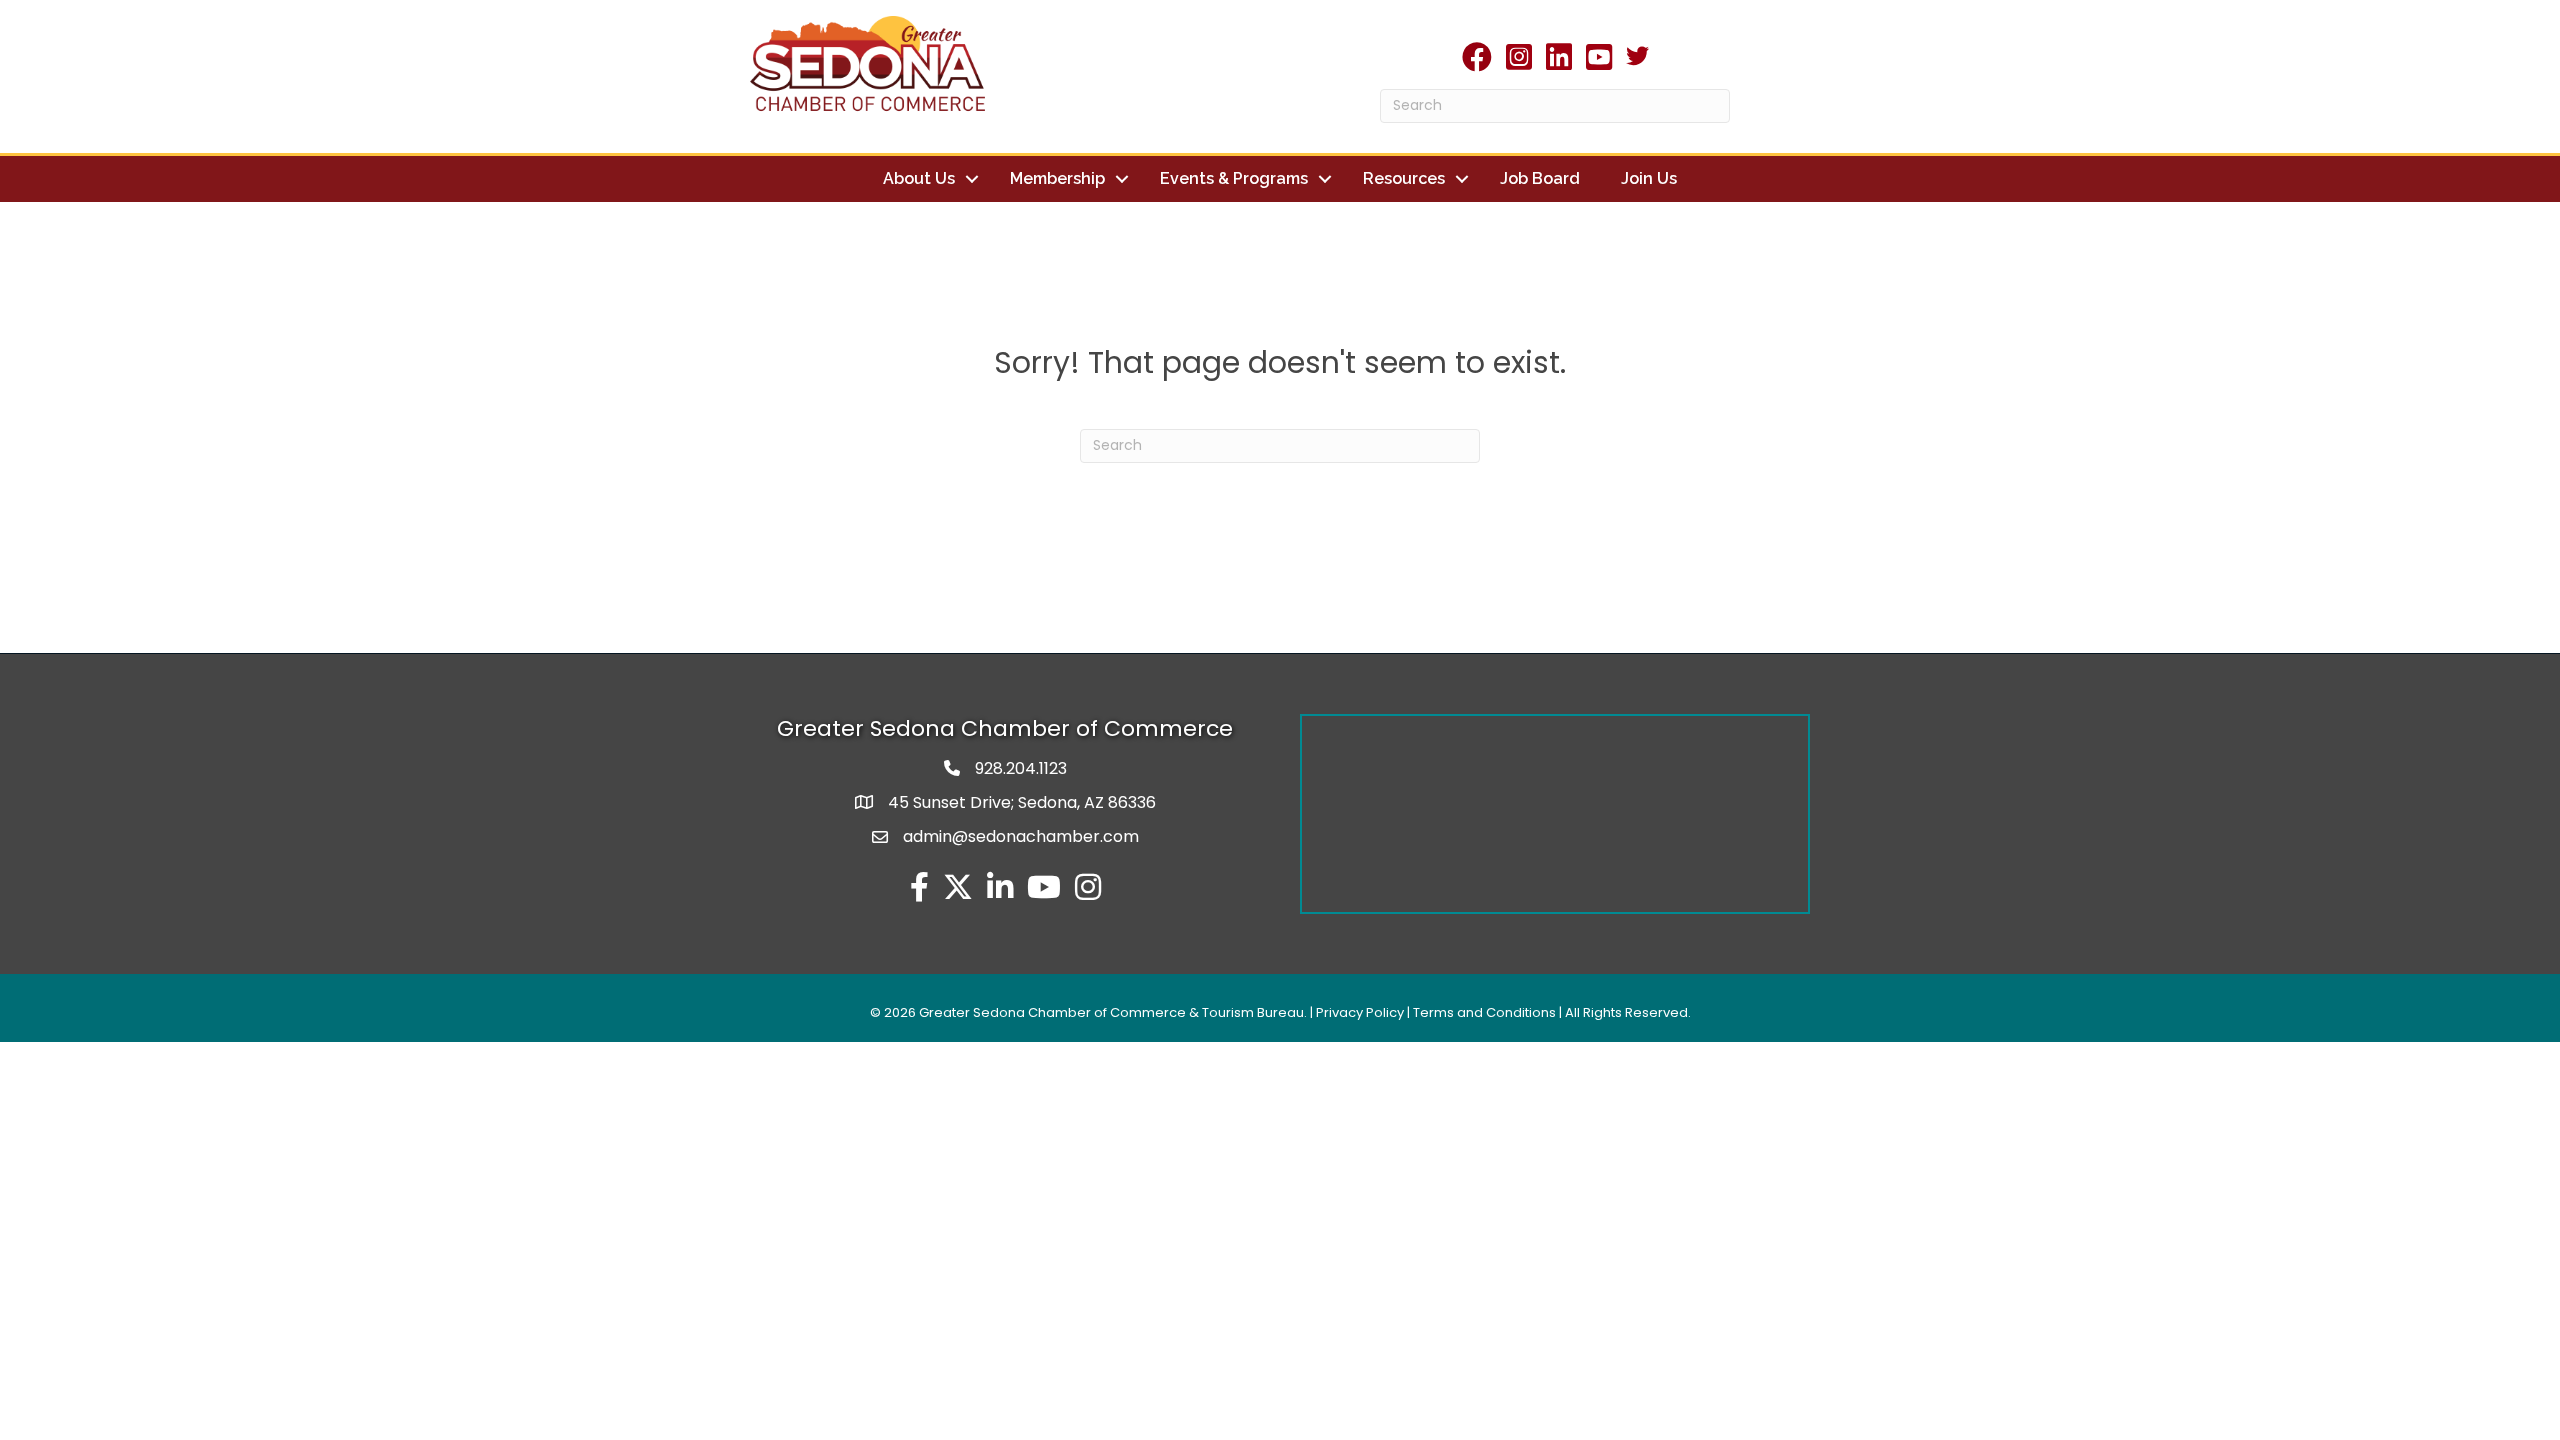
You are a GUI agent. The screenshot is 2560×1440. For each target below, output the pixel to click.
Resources (1404, 178)
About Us (919, 178)
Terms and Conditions (1484, 1012)
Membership (1057, 178)
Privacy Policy (1360, 1012)
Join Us (1649, 178)
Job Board (1540, 178)
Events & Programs (1234, 178)
